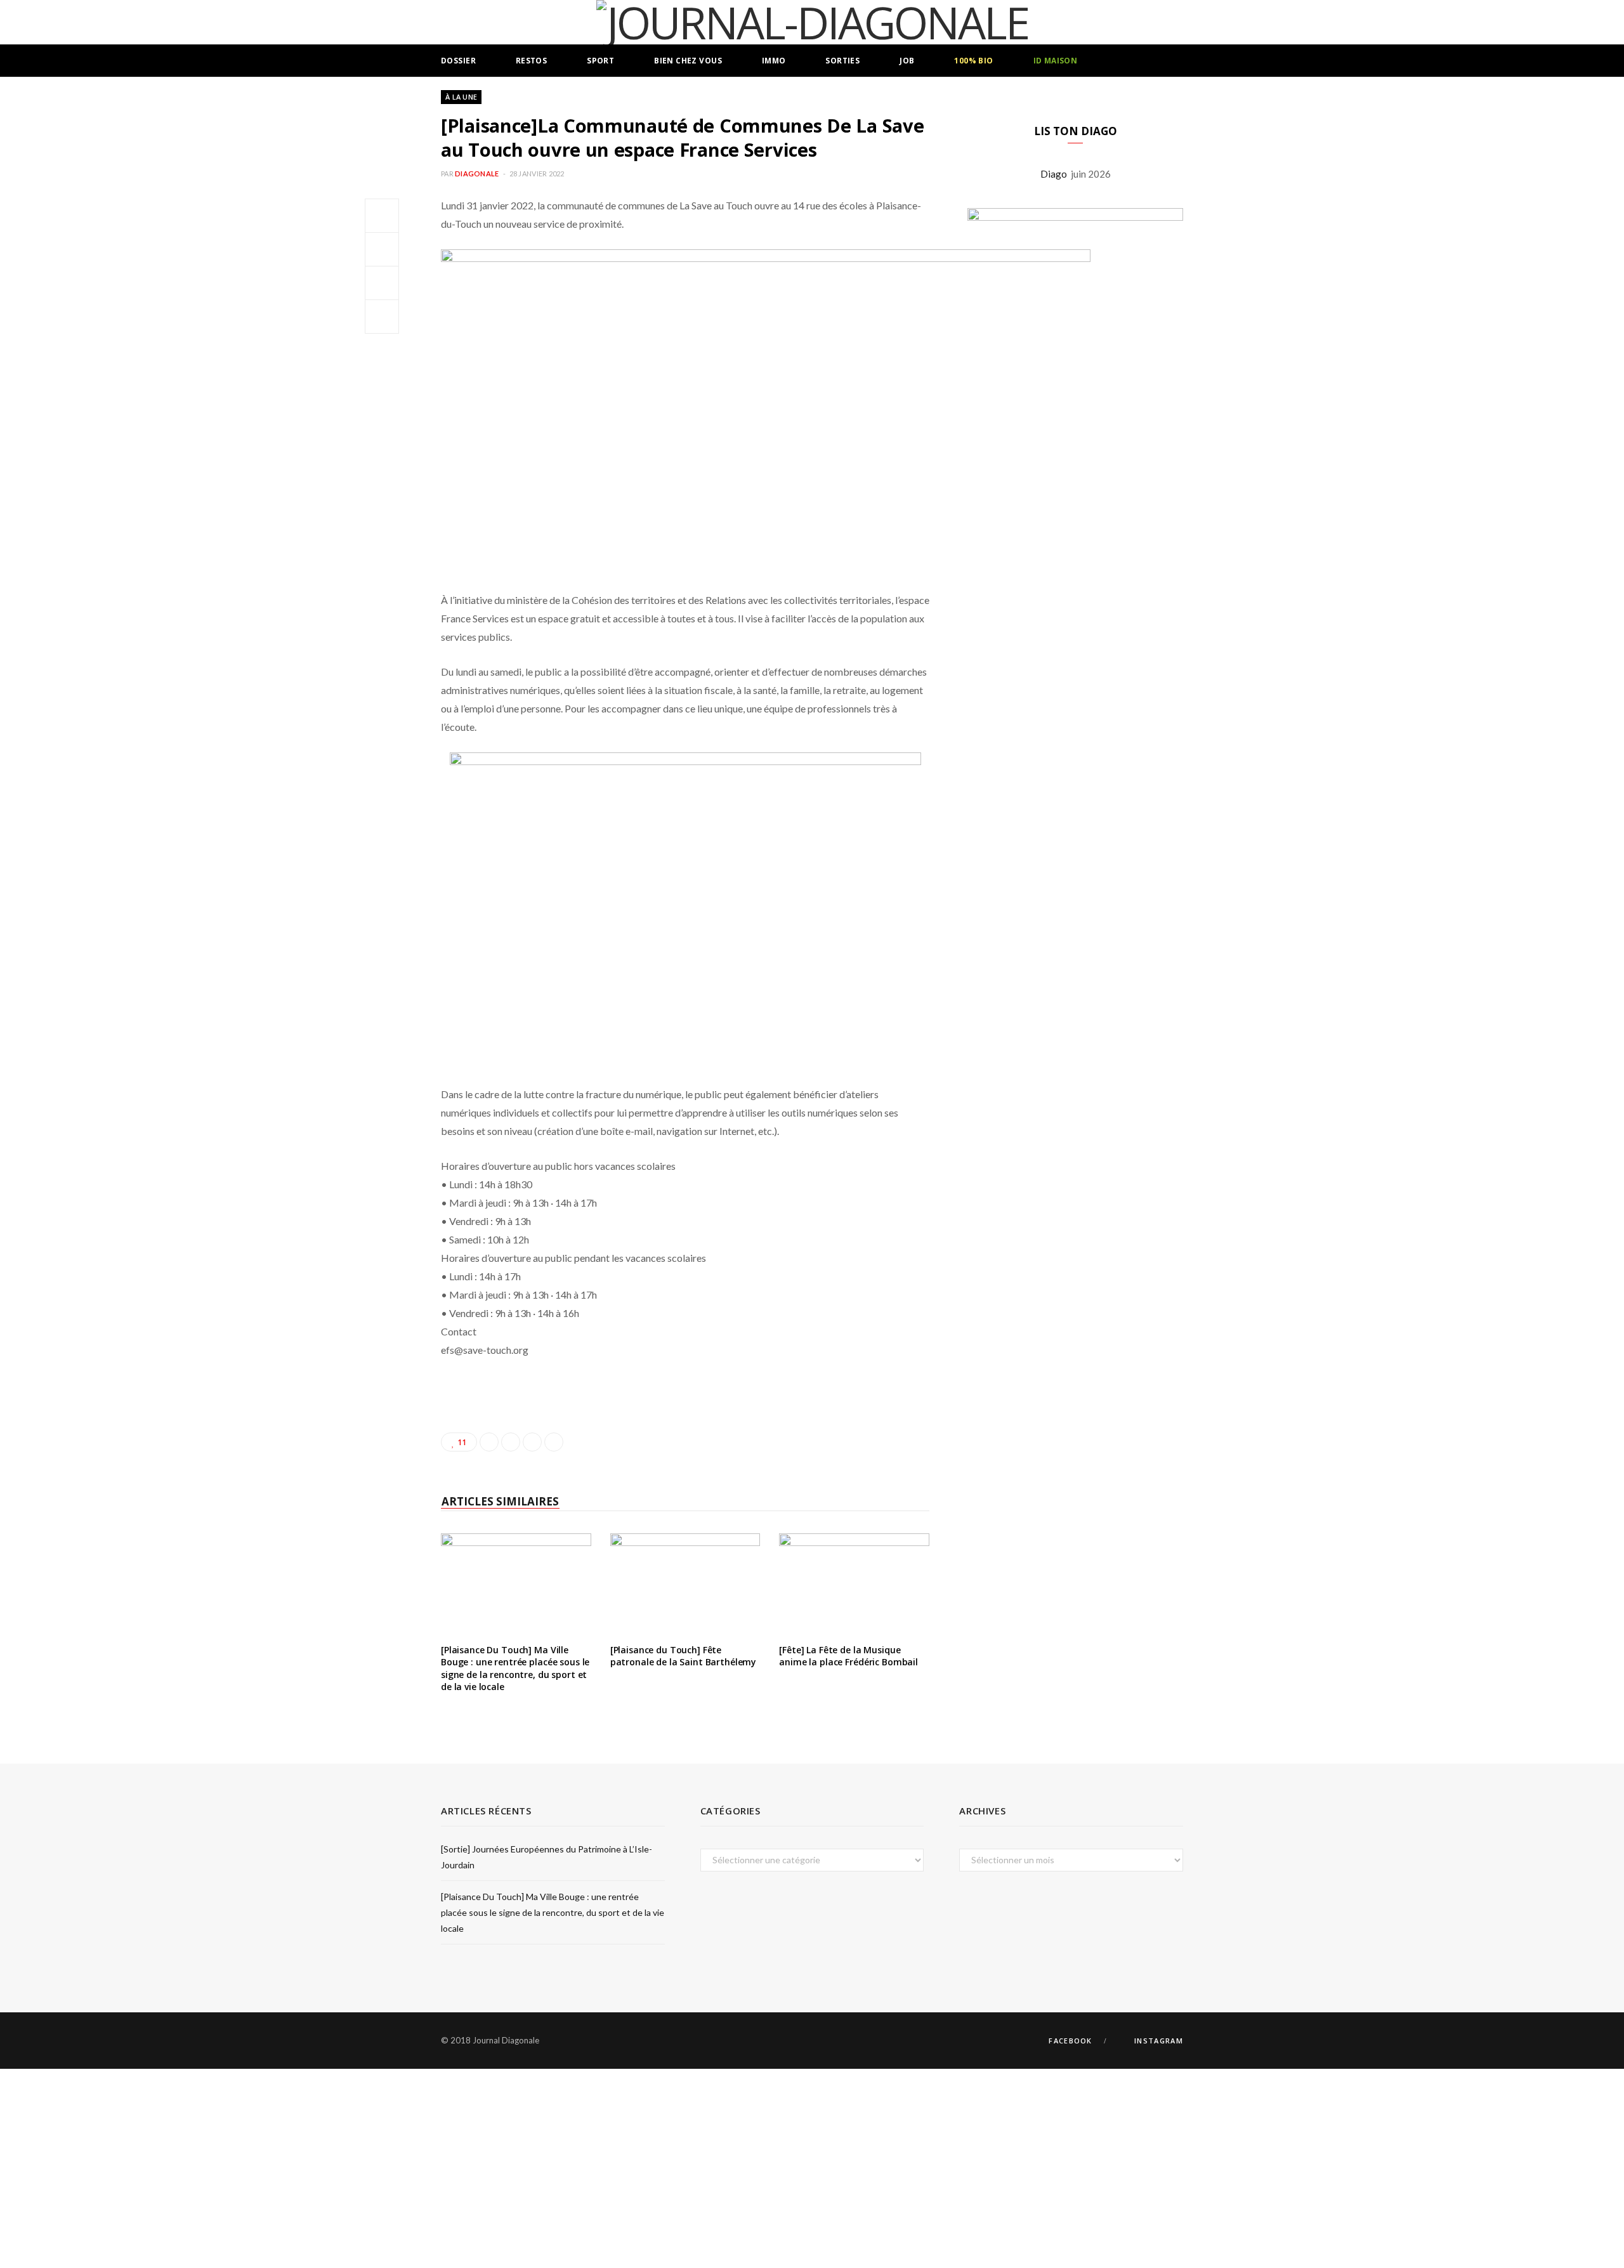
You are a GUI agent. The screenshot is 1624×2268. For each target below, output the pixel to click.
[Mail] (382, 317)
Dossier (458, 61)
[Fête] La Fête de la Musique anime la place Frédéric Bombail (848, 1656)
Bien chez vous (688, 61)
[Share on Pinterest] (554, 1442)
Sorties (842, 61)
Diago (1056, 174)
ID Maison (1056, 61)
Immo (774, 61)
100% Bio (973, 61)
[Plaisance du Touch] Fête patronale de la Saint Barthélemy (684, 1656)
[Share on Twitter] (382, 249)
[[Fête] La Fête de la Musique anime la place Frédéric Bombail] (854, 1583)
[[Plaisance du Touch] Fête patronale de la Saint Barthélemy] (685, 1583)
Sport (600, 61)
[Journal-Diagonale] (812, 22)
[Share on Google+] (532, 1442)
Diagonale (477, 174)
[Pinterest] (382, 283)
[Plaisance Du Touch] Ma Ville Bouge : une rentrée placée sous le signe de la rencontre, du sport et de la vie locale (515, 1668)
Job (907, 61)
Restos (532, 61)
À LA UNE (461, 97)
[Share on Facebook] (382, 216)
